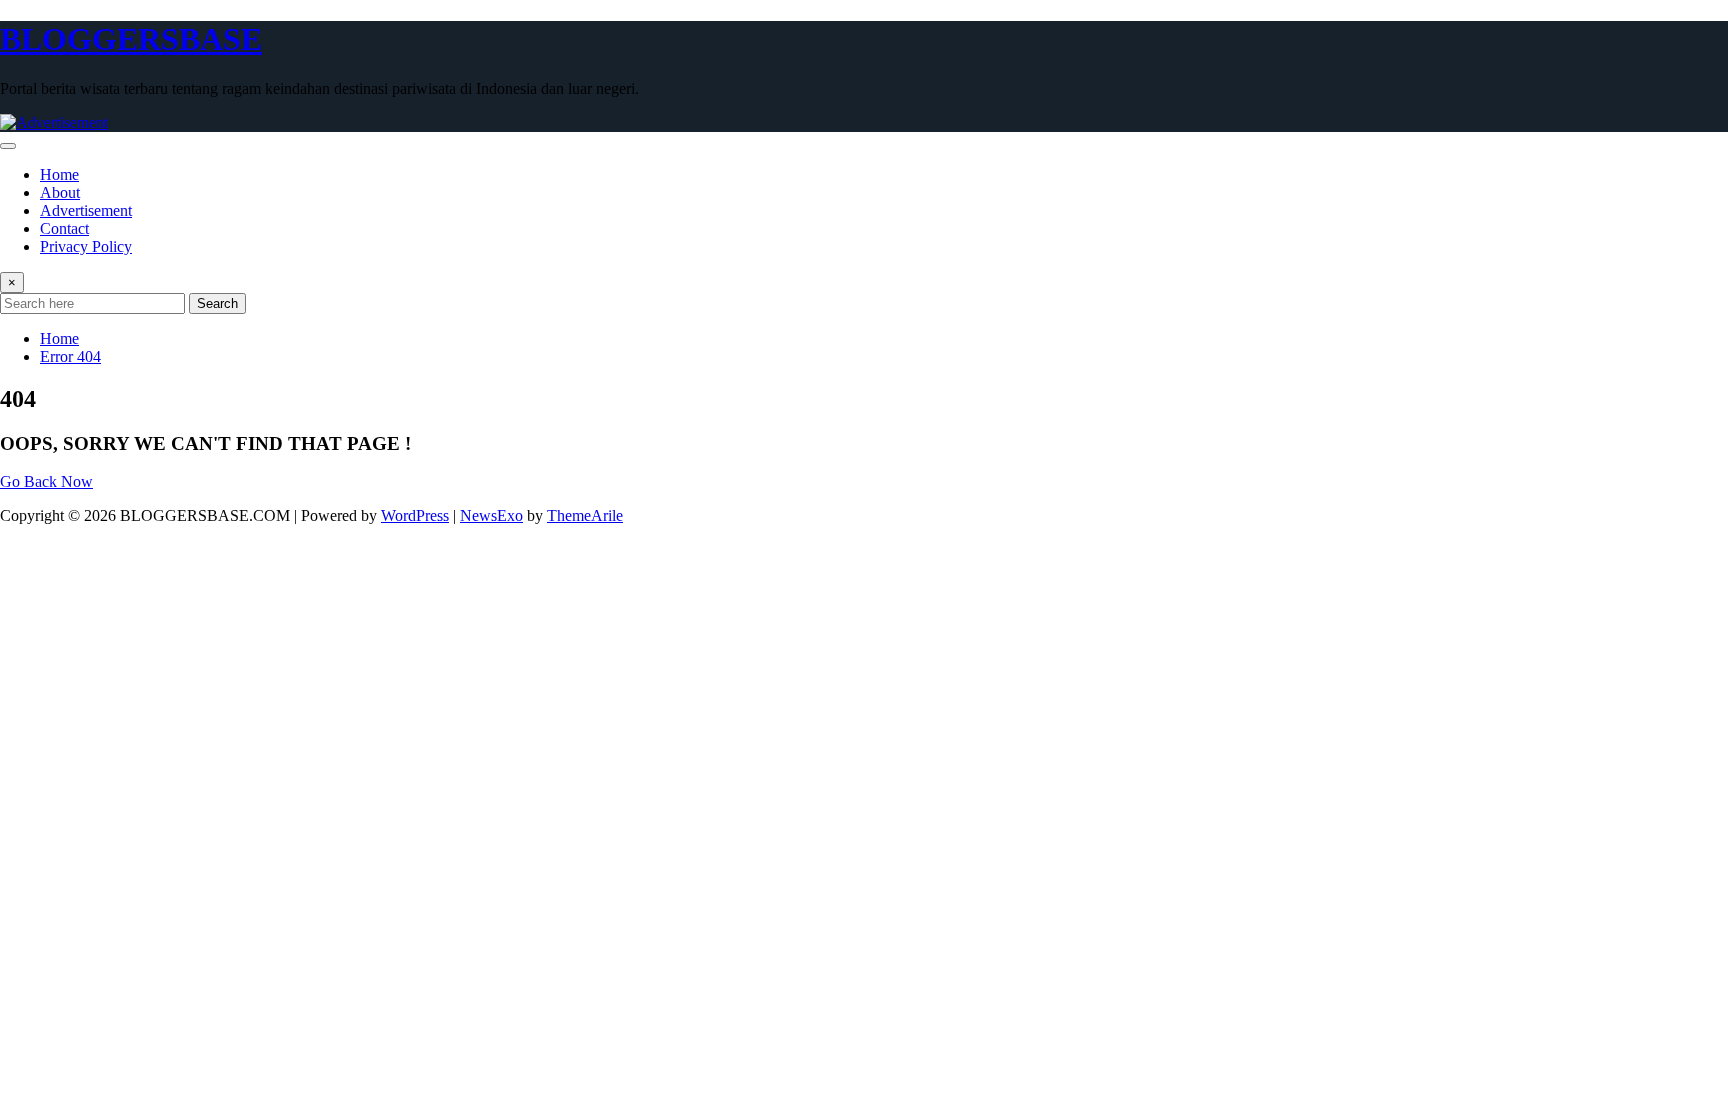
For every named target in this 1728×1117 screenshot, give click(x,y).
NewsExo (491, 515)
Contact (64, 228)
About (60, 192)
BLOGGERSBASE (131, 39)
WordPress (415, 515)
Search (217, 303)
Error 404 (70, 356)
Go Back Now (46, 481)
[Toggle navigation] (8, 146)
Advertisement (86, 210)
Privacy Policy (86, 246)
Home (59, 174)
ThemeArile (585, 515)
